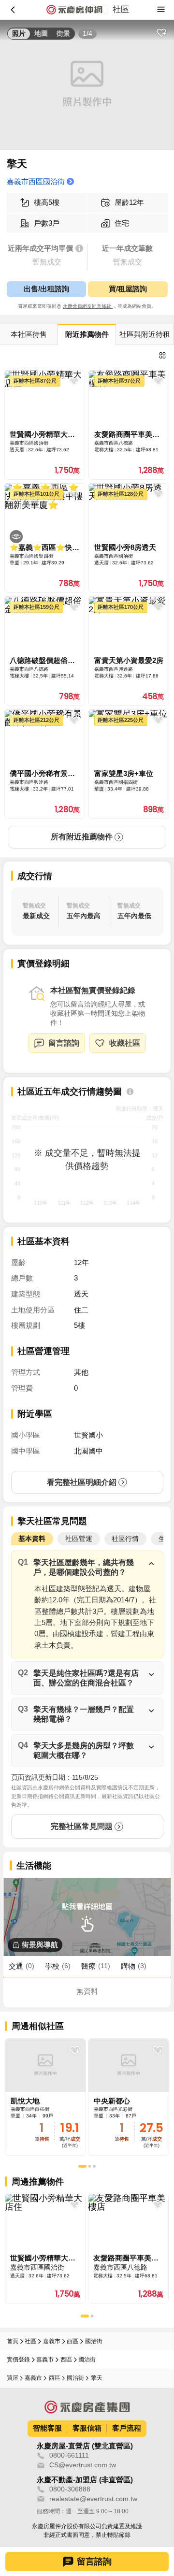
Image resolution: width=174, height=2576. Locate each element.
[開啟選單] (161, 9)
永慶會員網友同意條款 (88, 306)
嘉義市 (52, 2341)
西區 (72, 2341)
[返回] (13, 9)
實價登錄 (18, 2360)
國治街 (94, 2341)
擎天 (97, 2378)
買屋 (13, 2378)
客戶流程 (127, 2428)
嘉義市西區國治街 (36, 182)
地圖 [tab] (41, 34)
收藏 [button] (161, 33)
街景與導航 (40, 1945)
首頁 (13, 2341)
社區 (30, 2341)
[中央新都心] (129, 2097)
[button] (87, 1567)
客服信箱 (87, 2428)
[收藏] (75, 2050)
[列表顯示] (163, 356)
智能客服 (47, 2428)
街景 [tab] (63, 34)
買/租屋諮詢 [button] (128, 289)
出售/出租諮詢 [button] (46, 289)
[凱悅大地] (45, 2097)
